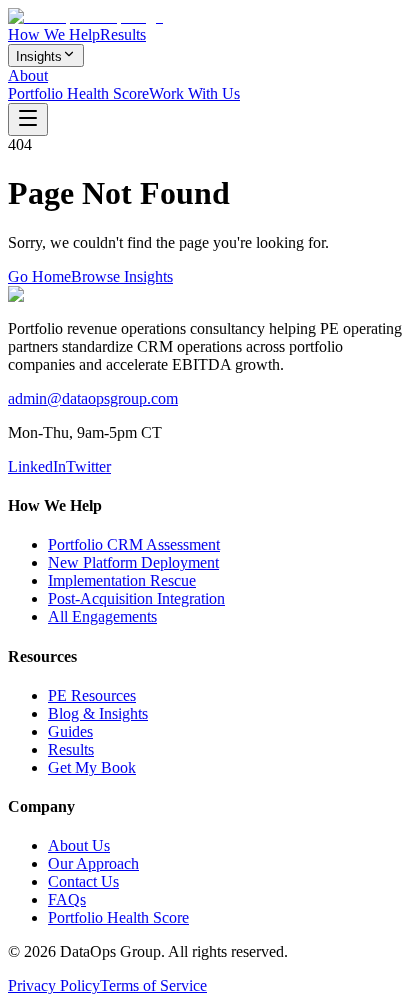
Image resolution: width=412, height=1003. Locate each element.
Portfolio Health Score (78, 93)
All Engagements (102, 616)
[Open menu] (28, 119)
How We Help (54, 34)
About (28, 75)
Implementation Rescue (122, 580)
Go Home (39, 276)
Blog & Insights (98, 713)
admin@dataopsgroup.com (93, 398)
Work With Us (194, 93)
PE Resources (92, 695)
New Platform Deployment (133, 562)
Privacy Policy (54, 985)
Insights (39, 56)
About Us (79, 845)
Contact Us (83, 881)
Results (123, 34)
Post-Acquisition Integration (136, 598)
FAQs (67, 899)
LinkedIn (37, 466)
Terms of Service (153, 985)
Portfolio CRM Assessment (134, 544)
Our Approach (93, 863)
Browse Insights (122, 276)
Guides (70, 731)
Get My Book (92, 767)
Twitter (88, 466)
